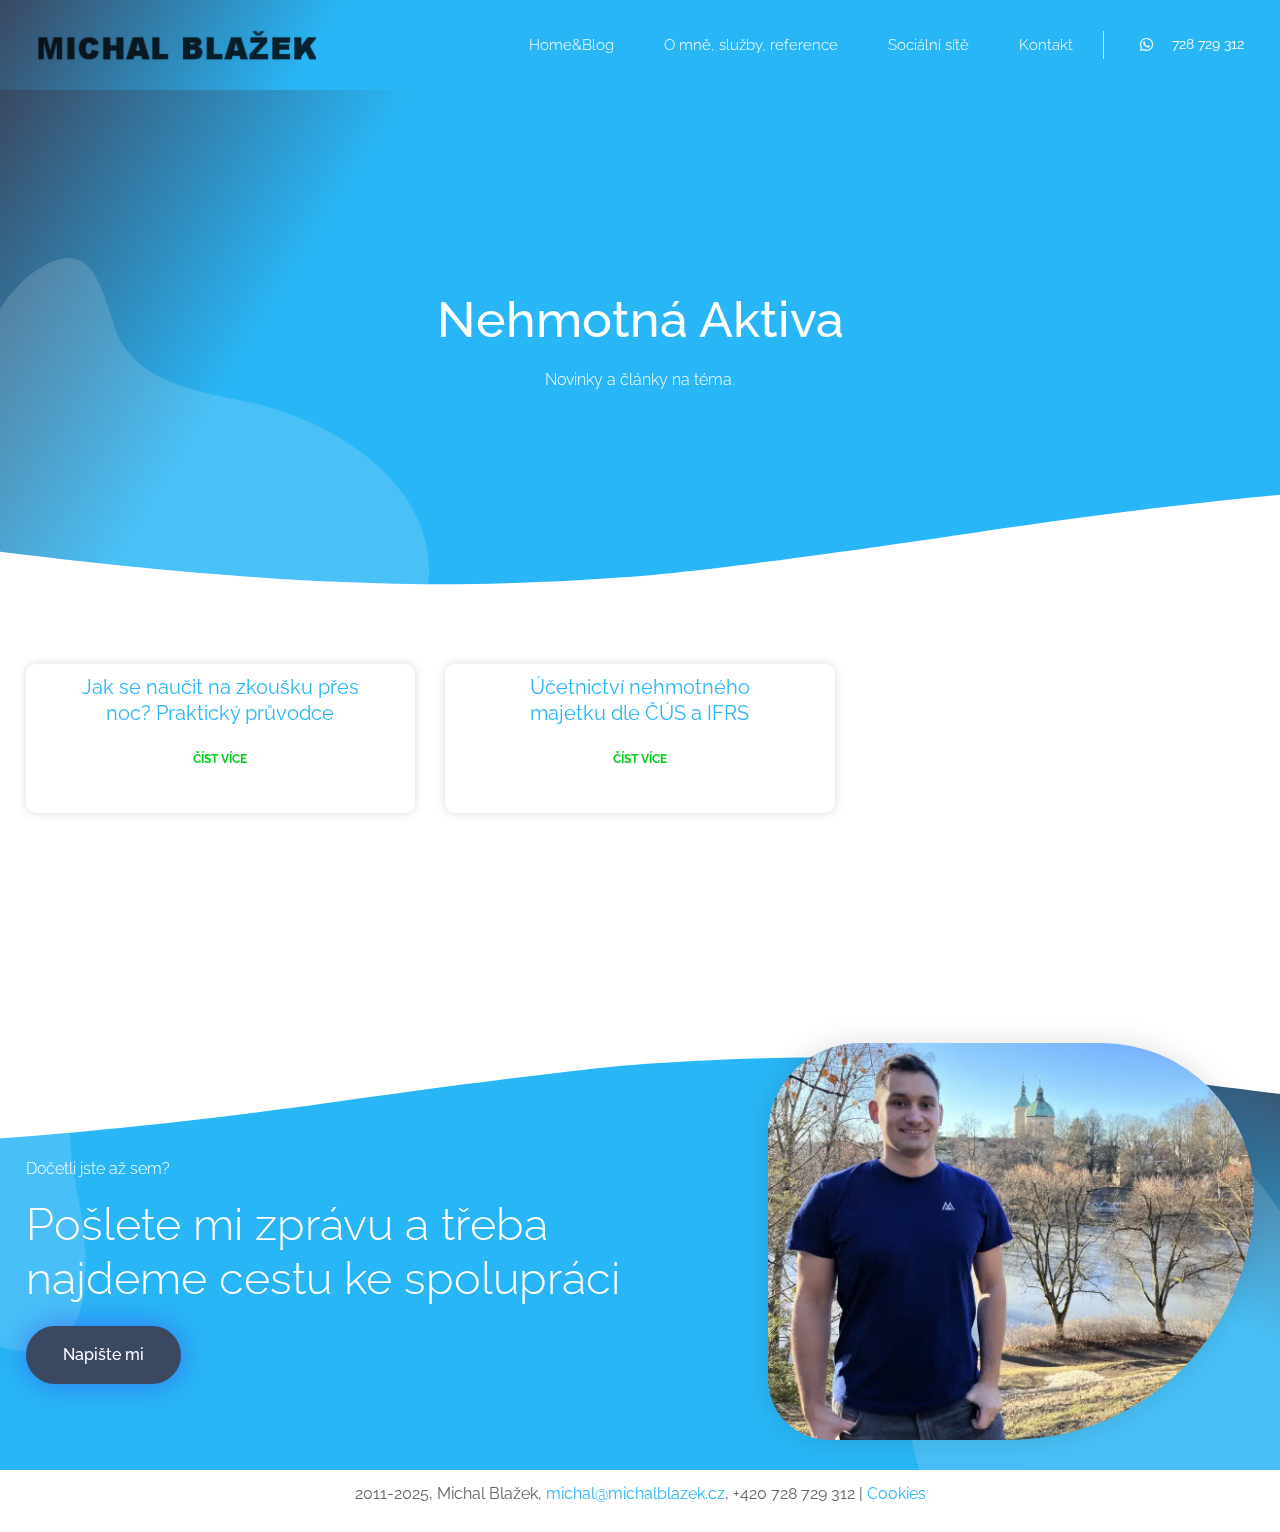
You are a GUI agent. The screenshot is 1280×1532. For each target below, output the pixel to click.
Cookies (896, 1493)
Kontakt (1046, 45)
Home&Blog (571, 45)
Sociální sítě (928, 45)
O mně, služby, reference (751, 45)
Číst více (220, 759)
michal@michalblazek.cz (635, 1493)
